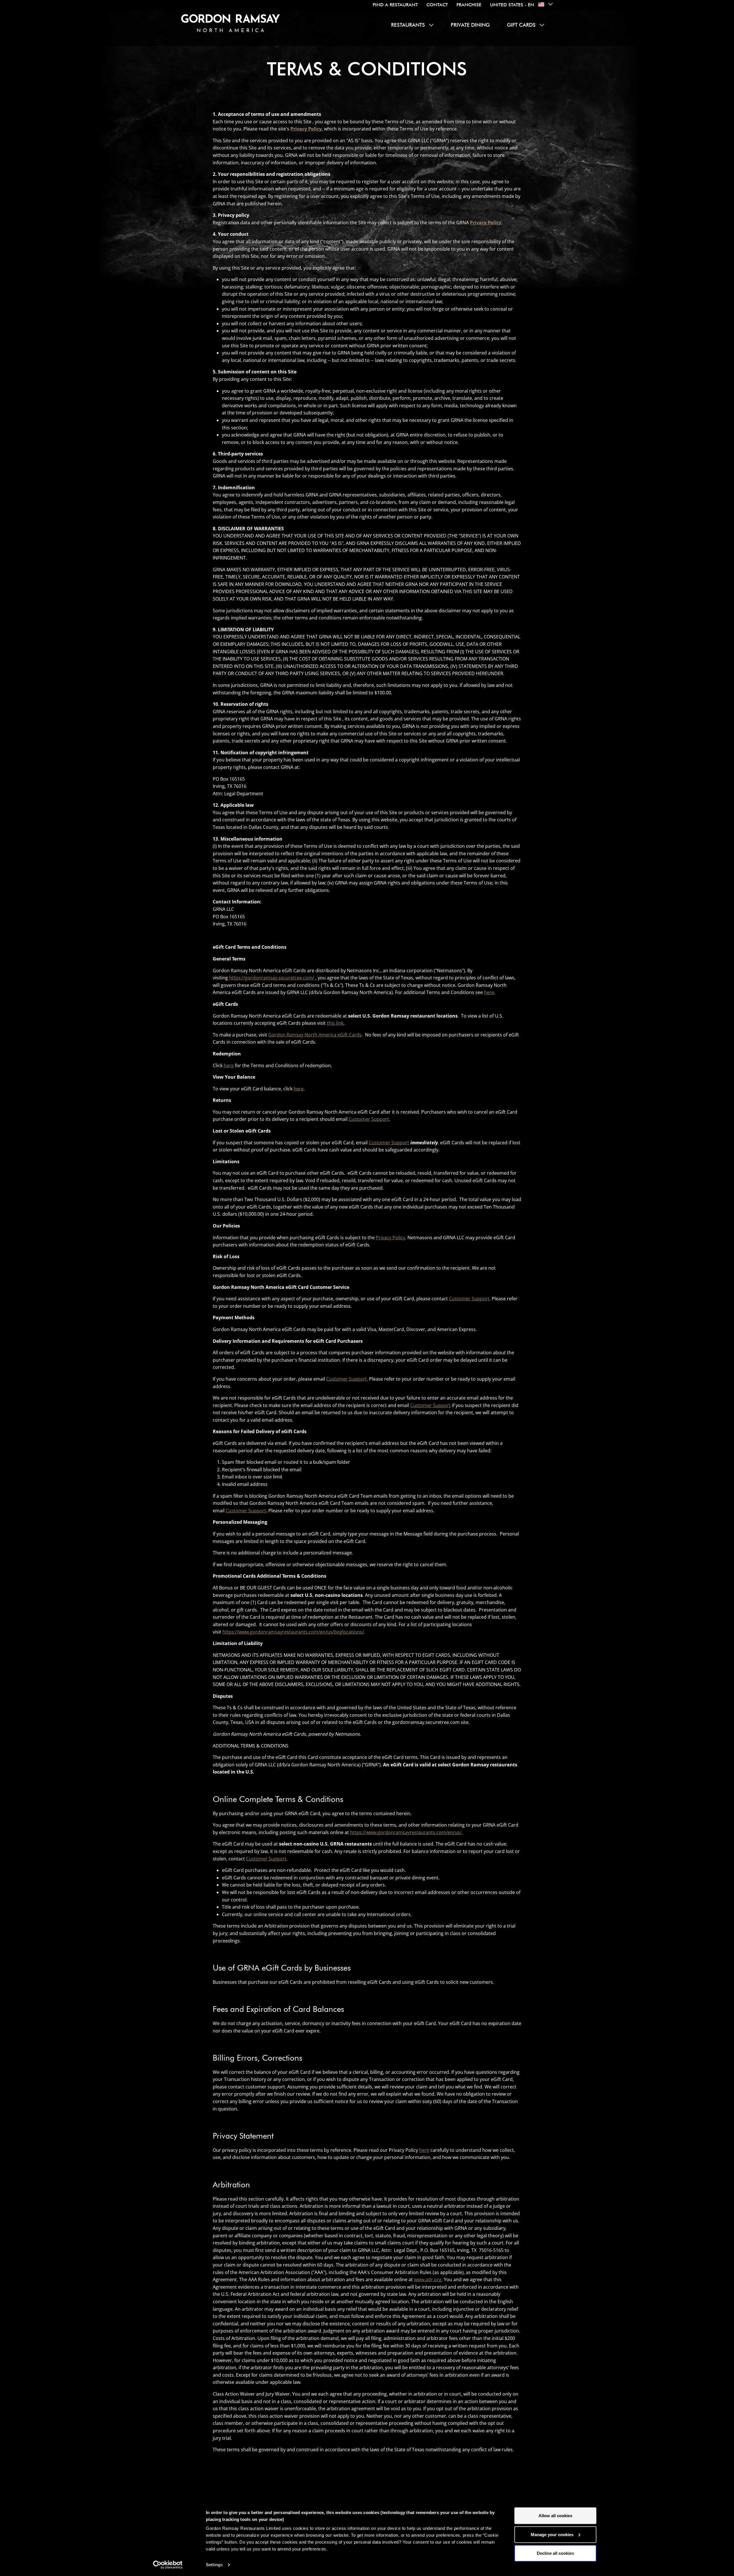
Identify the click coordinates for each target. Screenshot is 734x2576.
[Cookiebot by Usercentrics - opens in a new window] (168, 2565)
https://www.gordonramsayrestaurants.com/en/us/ (406, 1832)
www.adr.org (428, 2279)
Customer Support (369, 1119)
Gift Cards (521, 25)
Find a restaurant (395, 5)
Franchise (469, 5)
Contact (437, 5)
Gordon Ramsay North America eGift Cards (315, 1035)
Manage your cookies (552, 2534)
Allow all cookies (555, 2516)
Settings (214, 2565)
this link (335, 1023)
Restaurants (408, 25)
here (489, 992)
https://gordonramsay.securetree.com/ (272, 978)
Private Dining (470, 25)
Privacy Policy (391, 1238)
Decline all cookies (555, 2553)
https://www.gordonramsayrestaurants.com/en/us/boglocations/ (293, 1632)
